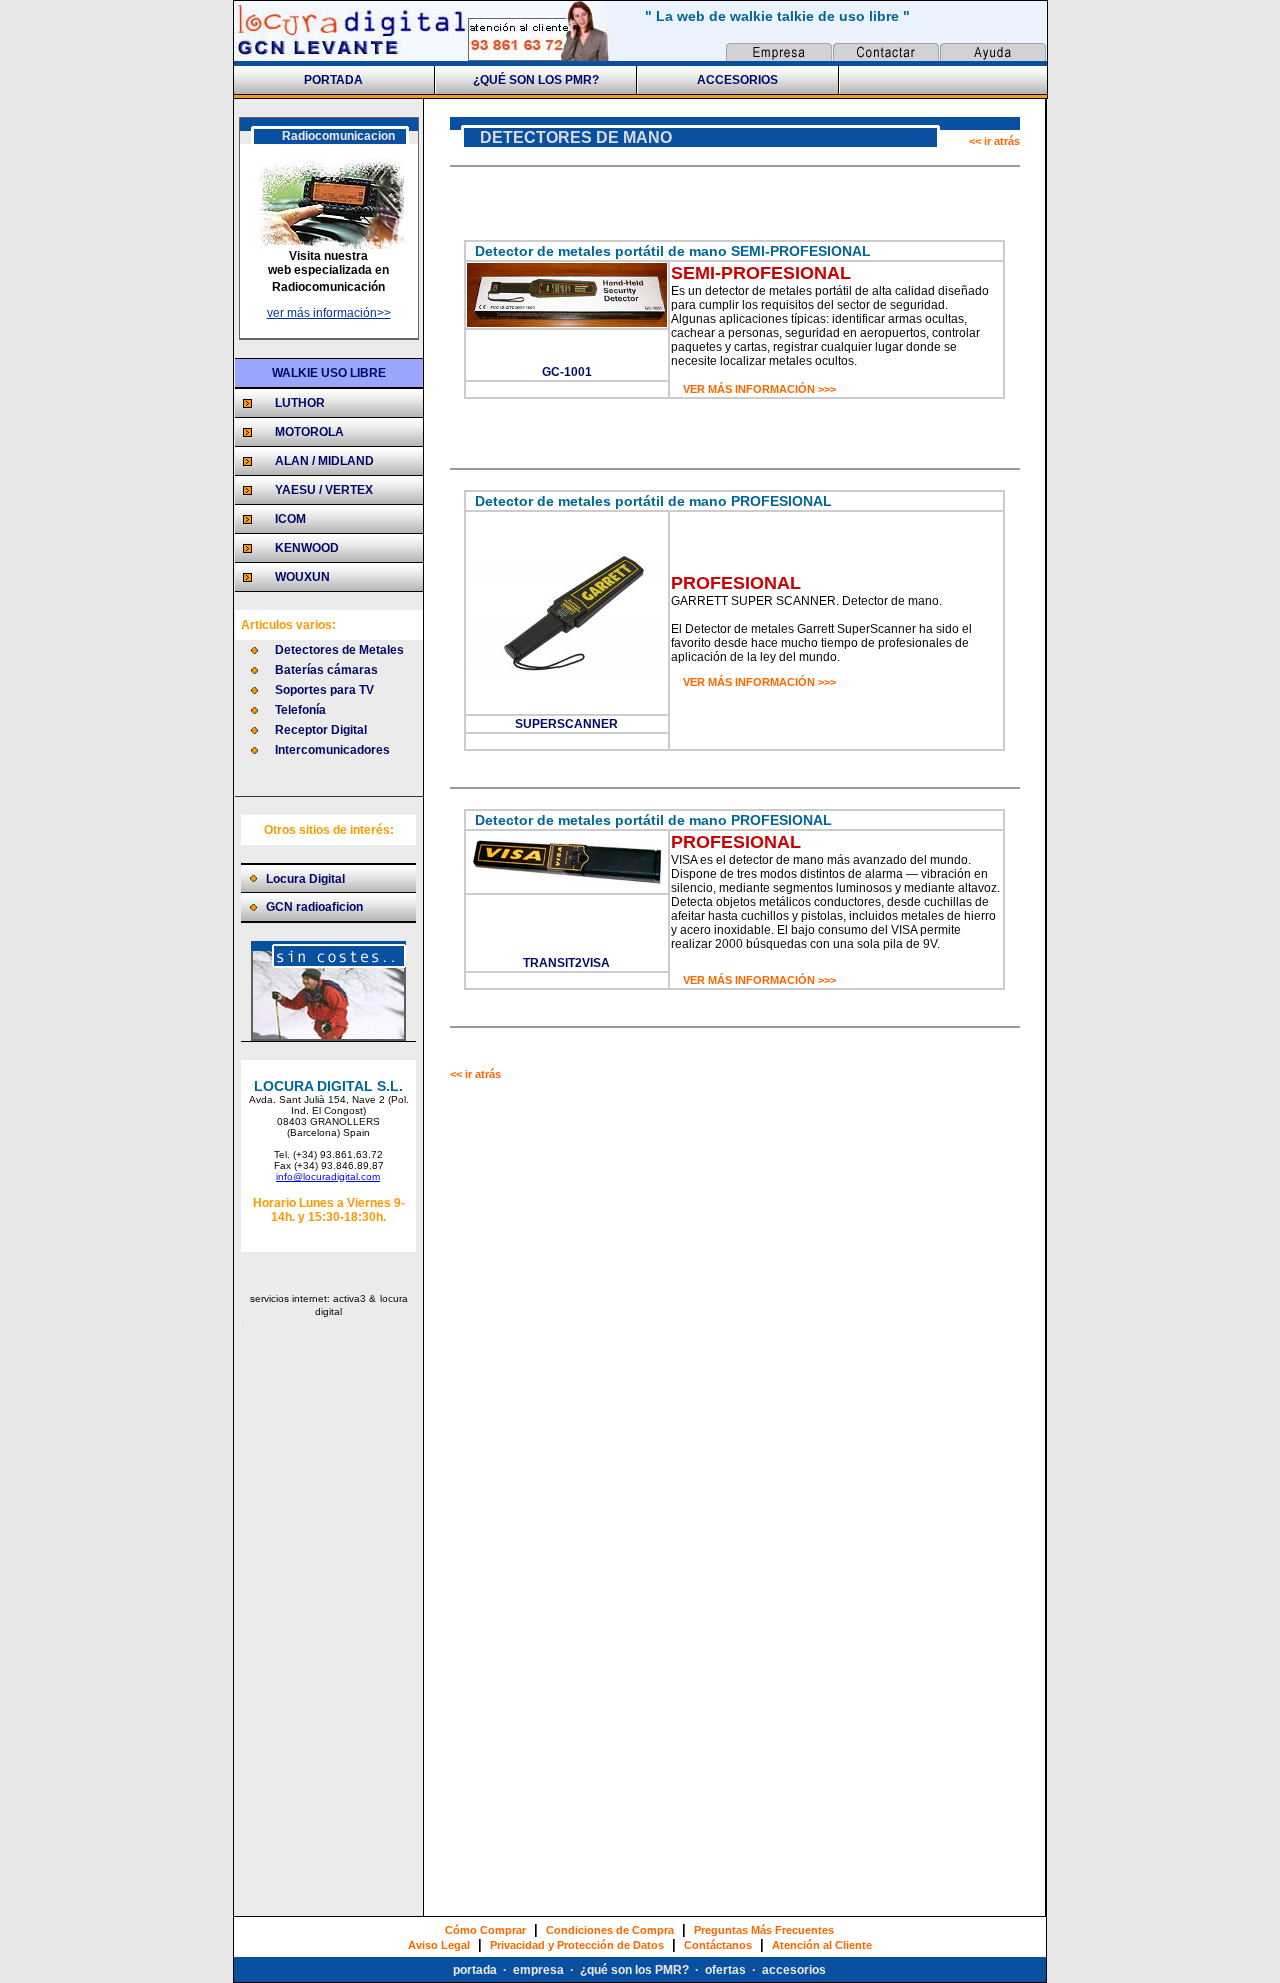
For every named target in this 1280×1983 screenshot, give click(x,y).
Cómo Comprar (485, 1930)
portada (475, 1970)
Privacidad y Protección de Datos (577, 1945)
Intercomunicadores (332, 750)
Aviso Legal (439, 1945)
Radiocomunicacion (338, 136)
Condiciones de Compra (610, 1930)
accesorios (794, 1970)
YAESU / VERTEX (324, 490)
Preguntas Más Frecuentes (764, 1930)
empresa (538, 1970)
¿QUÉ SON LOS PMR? (536, 80)
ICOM (290, 519)
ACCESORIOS (737, 80)
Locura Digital (305, 879)
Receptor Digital (321, 730)
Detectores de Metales (339, 650)
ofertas (728, 1970)
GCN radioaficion (314, 907)
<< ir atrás (994, 141)
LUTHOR (300, 403)
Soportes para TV (324, 690)
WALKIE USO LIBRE (329, 373)
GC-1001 (567, 372)
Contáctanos (718, 1945)
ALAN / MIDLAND (324, 461)
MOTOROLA (309, 432)
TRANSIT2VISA (566, 963)
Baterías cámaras (326, 670)
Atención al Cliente (822, 1945)
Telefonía (300, 710)
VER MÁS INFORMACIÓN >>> (759, 389)
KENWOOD (307, 548)
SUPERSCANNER (566, 724)
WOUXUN (302, 577)
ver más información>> (329, 313)
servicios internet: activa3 (309, 1298)
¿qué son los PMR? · (642, 1970)
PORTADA (333, 80)
